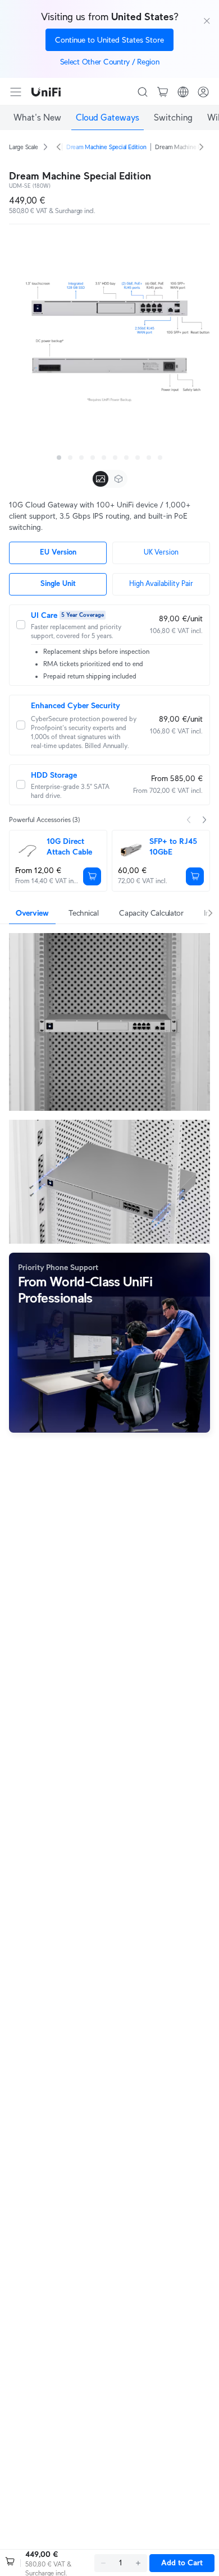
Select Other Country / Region (110, 62)
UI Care (44, 615)
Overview (32, 913)
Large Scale (24, 147)
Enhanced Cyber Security (76, 705)
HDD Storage (54, 775)
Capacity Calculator (151, 913)
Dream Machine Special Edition (106, 147)
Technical (83, 913)
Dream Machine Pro (181, 147)
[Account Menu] (203, 92)
